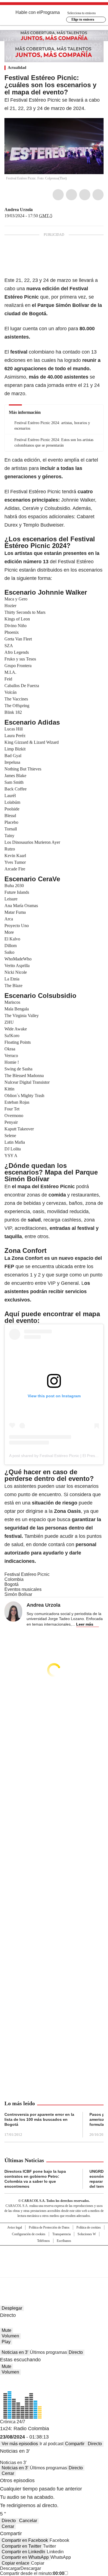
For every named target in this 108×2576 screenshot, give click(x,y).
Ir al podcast (52, 2444)
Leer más (85, 1624)
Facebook (58, 195)
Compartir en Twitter (21, 2546)
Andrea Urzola (19, 210)
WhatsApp (98, 195)
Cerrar (8, 2473)
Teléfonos (43, 2241)
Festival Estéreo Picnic (27, 1574)
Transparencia (61, 2234)
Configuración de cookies (29, 2234)
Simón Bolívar (18, 1594)
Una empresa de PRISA (54, 2258)
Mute (7, 2330)
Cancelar (28, 2521)
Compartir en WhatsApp (25, 2557)
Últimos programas (48, 2352)
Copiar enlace (16, 2563)
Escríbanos (64, 2241)
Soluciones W (87, 2234)
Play (6, 2342)
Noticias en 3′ (15, 2352)
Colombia (14, 1579)
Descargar (10, 2568)
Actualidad (17, 68)
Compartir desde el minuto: (32, 2573)
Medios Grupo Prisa (54, 2271)
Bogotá (11, 1584)
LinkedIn (85, 195)
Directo (76, 2352)
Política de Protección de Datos (49, 2227)
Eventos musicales (23, 1589)
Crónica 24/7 (13, 2422)
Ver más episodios (20, 2444)
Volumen (10, 2336)
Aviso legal (15, 2227)
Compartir (75, 2444)
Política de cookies (89, 2227)
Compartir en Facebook (25, 2540)
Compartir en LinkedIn (23, 2552)
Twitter (71, 195)
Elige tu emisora (83, 19)
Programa (50, 12)
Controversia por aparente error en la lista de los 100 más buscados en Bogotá (39, 2119)
